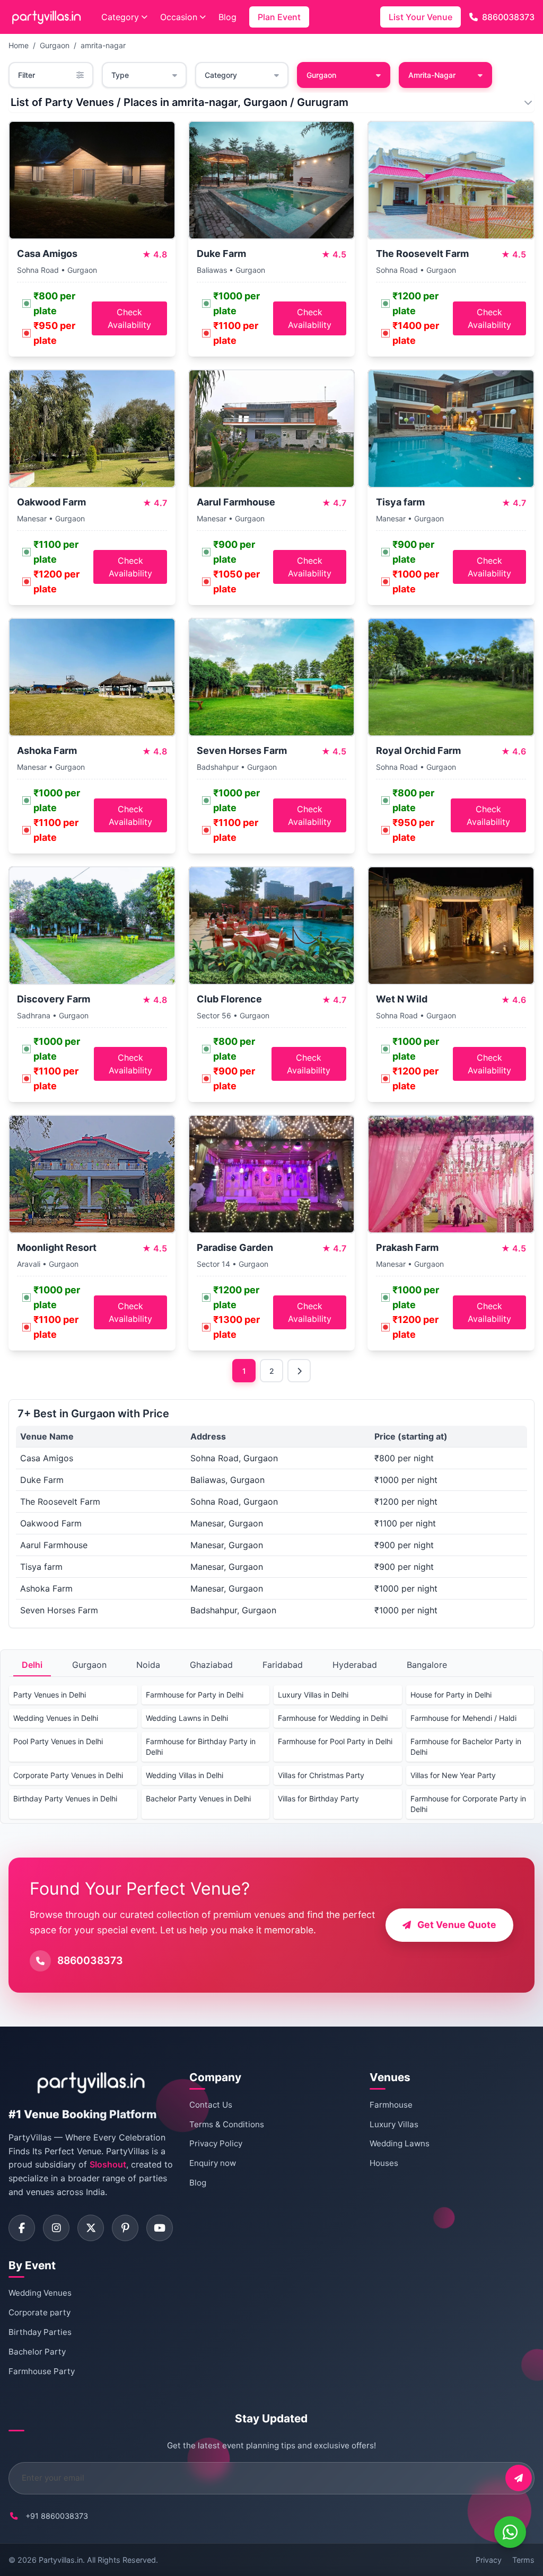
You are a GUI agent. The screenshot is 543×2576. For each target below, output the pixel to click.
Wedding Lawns (400, 2143)
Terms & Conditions (227, 2124)
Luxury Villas (394, 2124)
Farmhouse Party (42, 2371)
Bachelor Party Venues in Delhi (198, 1798)
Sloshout (108, 2164)
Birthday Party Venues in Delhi (65, 1798)
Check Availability (129, 318)
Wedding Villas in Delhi (185, 1775)
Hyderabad (355, 1665)
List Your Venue (421, 17)
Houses (384, 2163)
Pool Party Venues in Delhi (58, 1741)
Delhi (32, 1665)
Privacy (489, 2560)
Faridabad (283, 1665)
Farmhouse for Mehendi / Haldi (463, 1718)
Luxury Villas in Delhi (313, 1695)
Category (120, 17)
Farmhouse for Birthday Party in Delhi (201, 1747)
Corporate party (40, 2312)
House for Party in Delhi (451, 1695)
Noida (148, 1665)
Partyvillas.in (61, 2560)
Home (19, 45)
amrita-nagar (103, 45)
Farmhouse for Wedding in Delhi (333, 1718)
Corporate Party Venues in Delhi (68, 1775)
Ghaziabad (211, 1665)
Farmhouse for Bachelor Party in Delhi (466, 1747)
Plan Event (279, 17)
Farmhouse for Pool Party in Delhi (335, 1741)
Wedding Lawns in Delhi (187, 1718)
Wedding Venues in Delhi (56, 1718)
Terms (523, 2560)
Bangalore (427, 1665)
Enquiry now (213, 2163)
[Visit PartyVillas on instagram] (56, 2228)
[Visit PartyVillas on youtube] (160, 2228)
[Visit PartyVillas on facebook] (22, 2228)
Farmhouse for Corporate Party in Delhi (468, 1804)
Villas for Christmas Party (321, 1775)
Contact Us (211, 2105)
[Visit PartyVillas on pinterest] (125, 2228)
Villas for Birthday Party (318, 1798)
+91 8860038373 (57, 2516)
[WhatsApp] (510, 2532)
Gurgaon (55, 45)
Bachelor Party (37, 2352)
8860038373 (508, 17)
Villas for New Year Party (453, 1775)
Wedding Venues (40, 2293)
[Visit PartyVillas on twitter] (91, 2228)
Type (120, 75)
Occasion (179, 17)
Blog (227, 17)
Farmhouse (391, 2105)
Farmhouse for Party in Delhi (195, 1695)
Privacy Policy (216, 2143)
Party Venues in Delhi (50, 1695)
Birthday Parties (40, 2332)
